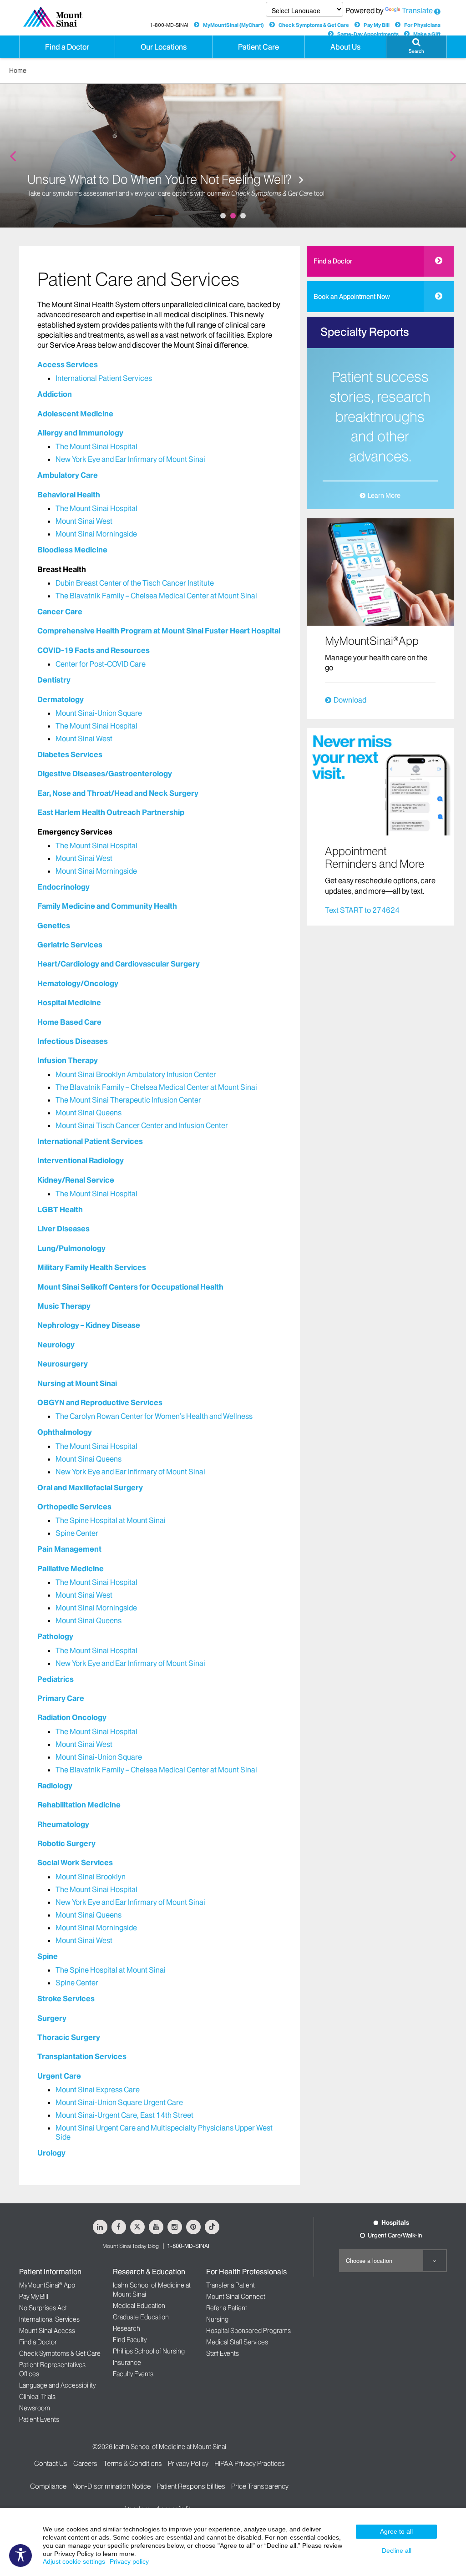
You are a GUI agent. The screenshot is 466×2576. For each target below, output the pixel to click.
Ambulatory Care (68, 475)
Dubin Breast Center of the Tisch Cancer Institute (135, 583)
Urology (51, 2153)
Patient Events (39, 2419)
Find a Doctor (333, 261)
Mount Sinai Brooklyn (91, 1877)
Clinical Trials (37, 2397)
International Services (49, 2319)
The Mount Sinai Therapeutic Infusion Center (128, 1100)
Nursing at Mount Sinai (77, 1383)
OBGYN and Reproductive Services (100, 1402)
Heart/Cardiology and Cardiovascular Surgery (119, 964)
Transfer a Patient (230, 2285)
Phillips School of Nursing (149, 2351)
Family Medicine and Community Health (107, 906)
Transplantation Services (82, 2056)
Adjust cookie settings (74, 2561)
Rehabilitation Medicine (79, 1805)
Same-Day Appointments (368, 34)
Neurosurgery (63, 1364)
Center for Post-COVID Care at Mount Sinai (143, 179)
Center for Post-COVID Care (101, 664)
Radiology (55, 1786)
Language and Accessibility (57, 2385)
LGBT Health (60, 1210)
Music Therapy (64, 1306)
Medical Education (139, 2306)
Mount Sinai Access (47, 2331)
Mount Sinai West (84, 521)
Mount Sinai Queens (89, 1113)
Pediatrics (56, 1679)
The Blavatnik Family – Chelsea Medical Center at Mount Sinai (156, 596)
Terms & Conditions (133, 2463)
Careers (85, 2463)
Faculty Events (133, 2374)
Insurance (127, 2363)
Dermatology (61, 699)
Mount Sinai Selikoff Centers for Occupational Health (130, 1287)
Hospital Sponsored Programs (248, 2331)
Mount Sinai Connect (236, 2297)
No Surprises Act (43, 2308)
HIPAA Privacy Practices (250, 2463)
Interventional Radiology (81, 1160)
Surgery (52, 2018)
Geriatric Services (70, 945)
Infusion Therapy (68, 1060)
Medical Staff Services (237, 2342)
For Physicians (422, 25)
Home (18, 71)
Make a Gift (427, 34)
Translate (417, 10)
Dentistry (54, 680)
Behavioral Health (69, 495)
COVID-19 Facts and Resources (94, 650)
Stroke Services (66, 1999)
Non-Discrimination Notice (111, 2486)
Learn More (384, 496)
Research (127, 2328)
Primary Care (61, 1698)
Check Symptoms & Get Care (314, 25)
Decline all (397, 2551)
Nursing (217, 2319)
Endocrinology (63, 887)
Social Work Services (75, 1862)
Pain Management (69, 1549)
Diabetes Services (70, 754)
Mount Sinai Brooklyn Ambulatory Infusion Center (136, 1074)
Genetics (54, 926)
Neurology (56, 1345)
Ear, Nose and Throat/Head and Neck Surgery (118, 793)
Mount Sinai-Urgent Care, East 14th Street (124, 2115)
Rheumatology (63, 1824)
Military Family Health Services (92, 1267)
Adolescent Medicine (75, 414)
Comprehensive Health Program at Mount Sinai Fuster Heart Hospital (159, 631)
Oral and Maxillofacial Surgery (90, 1488)
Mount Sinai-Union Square (99, 713)
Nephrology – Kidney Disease (89, 1325)
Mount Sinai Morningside (96, 534)
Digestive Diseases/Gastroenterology (105, 774)
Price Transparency (260, 2486)
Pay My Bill (377, 25)
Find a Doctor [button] (67, 47)
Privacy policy (129, 2561)
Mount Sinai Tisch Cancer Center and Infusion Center (142, 1125)
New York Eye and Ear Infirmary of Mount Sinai (130, 459)
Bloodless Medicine (72, 550)
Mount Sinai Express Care (98, 2090)
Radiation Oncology (72, 1717)
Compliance (48, 2486)
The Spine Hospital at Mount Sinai (111, 1520)
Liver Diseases (63, 1229)
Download (350, 700)
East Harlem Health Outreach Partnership (111, 812)
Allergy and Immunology (80, 433)
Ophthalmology (65, 1432)
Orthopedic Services (74, 1507)
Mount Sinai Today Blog (131, 2246)
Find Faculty (130, 2340)
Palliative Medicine (71, 1569)
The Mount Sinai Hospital (96, 446)
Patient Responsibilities (191, 2486)
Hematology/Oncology (78, 983)
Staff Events (223, 2353)
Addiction (55, 394)
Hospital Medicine (69, 1002)
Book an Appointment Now (352, 297)
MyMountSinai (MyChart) (233, 25)
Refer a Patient (227, 2308)
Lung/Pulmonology (71, 1248)
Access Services (68, 364)
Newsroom (35, 2408)
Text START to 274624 (362, 910)
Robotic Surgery (66, 1843)
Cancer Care (60, 612)
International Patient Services (104, 378)
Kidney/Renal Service (76, 1180)
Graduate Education (141, 2317)
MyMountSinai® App (47, 2285)
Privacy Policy (188, 2463)
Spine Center (77, 1533)
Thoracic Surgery (69, 2037)
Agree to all (396, 2531)
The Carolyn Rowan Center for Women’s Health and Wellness (154, 1416)
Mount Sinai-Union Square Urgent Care (119, 2102)
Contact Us (51, 2463)
